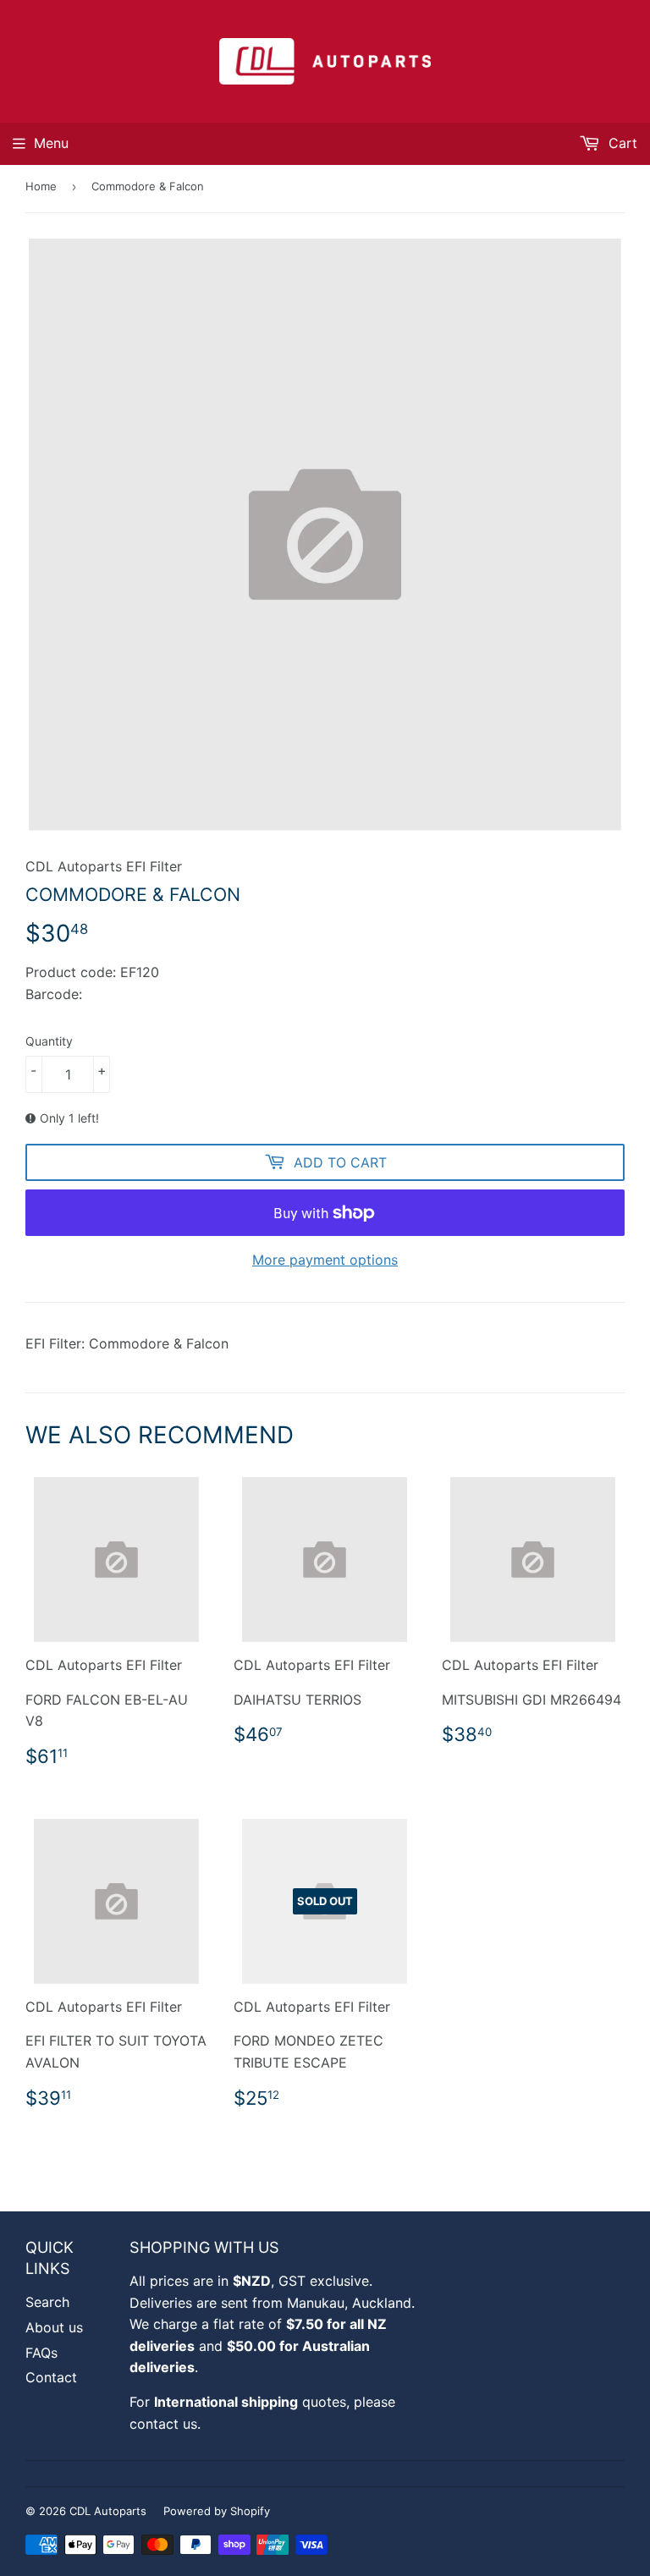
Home (41, 186)
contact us (163, 2424)
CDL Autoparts (108, 2511)
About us (54, 2327)
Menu (51, 143)
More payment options (325, 1260)
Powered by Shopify (217, 2511)
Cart (621, 143)
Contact (51, 2377)
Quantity (49, 1041)
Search (47, 2302)
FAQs (41, 2353)
